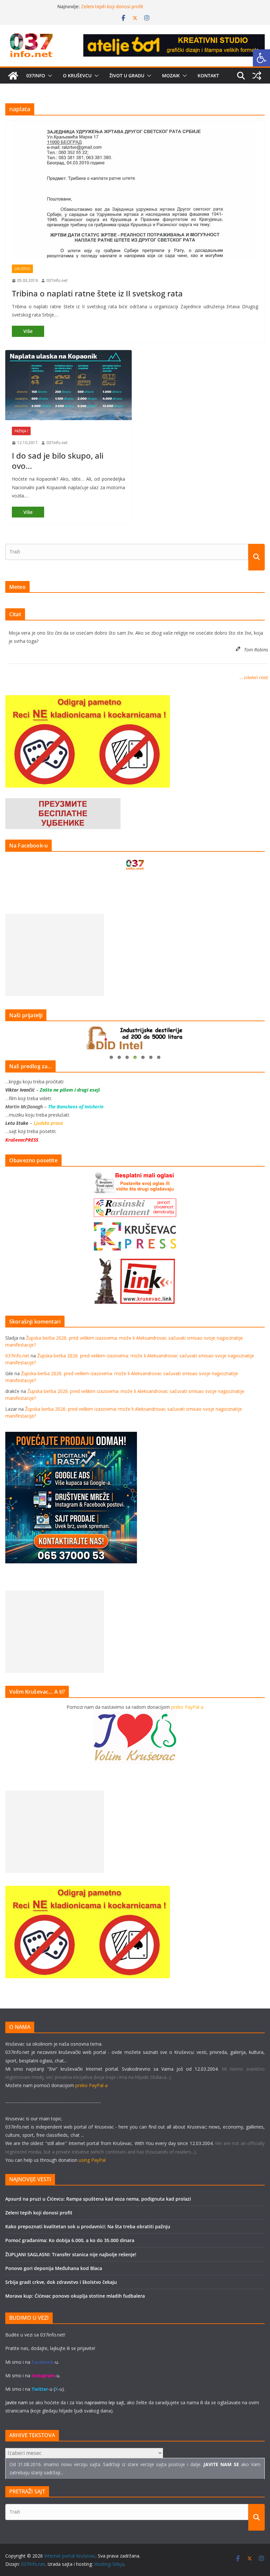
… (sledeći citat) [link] (254, 677)
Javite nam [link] (16, 2402)
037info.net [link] (57, 280)
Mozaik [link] (171, 76)
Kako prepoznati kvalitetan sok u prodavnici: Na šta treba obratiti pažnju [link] (88, 2226)
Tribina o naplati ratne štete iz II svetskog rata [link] (97, 293)
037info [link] (36, 76)
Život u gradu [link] (127, 76)
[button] (49, 76)
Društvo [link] (22, 269)
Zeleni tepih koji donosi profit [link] (39, 2213)
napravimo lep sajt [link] (104, 2402)
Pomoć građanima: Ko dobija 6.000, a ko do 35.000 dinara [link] (70, 2240)
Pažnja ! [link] (21, 431)
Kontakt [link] (208, 76)
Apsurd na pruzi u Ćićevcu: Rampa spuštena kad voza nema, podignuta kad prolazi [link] (98, 2199)
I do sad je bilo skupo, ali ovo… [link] (58, 461)
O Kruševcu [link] (77, 76)
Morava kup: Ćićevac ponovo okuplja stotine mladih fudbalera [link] (75, 2296)
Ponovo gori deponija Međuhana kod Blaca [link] (54, 2268)
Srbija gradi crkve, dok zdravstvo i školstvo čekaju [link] (61, 2282)
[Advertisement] (55, 955)
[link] (261, 58)
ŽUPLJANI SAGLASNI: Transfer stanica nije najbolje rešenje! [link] (71, 2254)
